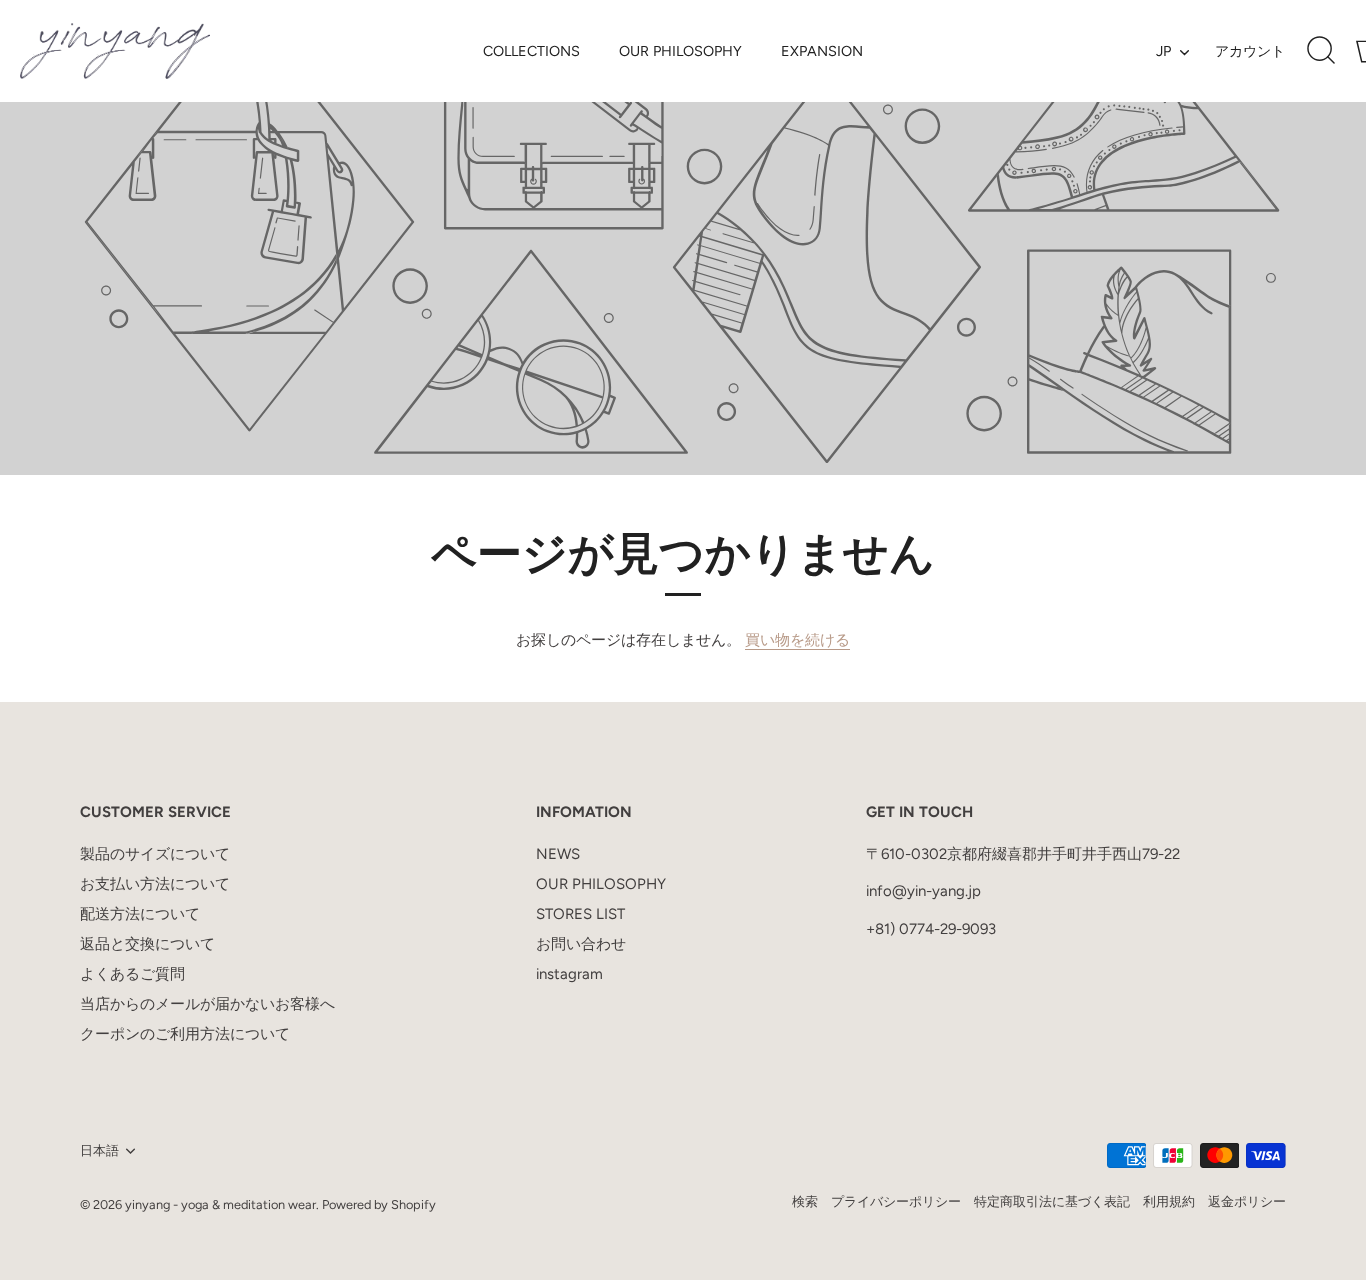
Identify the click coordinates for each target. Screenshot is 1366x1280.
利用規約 (1169, 1201)
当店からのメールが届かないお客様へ (207, 1004)
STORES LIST (580, 914)
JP (1163, 51)
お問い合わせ (581, 944)
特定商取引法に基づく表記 (1052, 1201)
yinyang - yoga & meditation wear (220, 1204)
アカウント (1250, 51)
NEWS (558, 854)
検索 (805, 1201)
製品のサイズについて (155, 854)
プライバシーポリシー (896, 1201)
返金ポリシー (1247, 1201)
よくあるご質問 (132, 974)
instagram (569, 974)
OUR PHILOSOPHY (680, 51)
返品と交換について (147, 944)
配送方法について (140, 914)
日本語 (99, 1150)
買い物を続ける (797, 640)
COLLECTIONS (531, 51)
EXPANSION (822, 51)
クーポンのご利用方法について (185, 1034)
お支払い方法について (155, 884)
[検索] (1321, 51)
